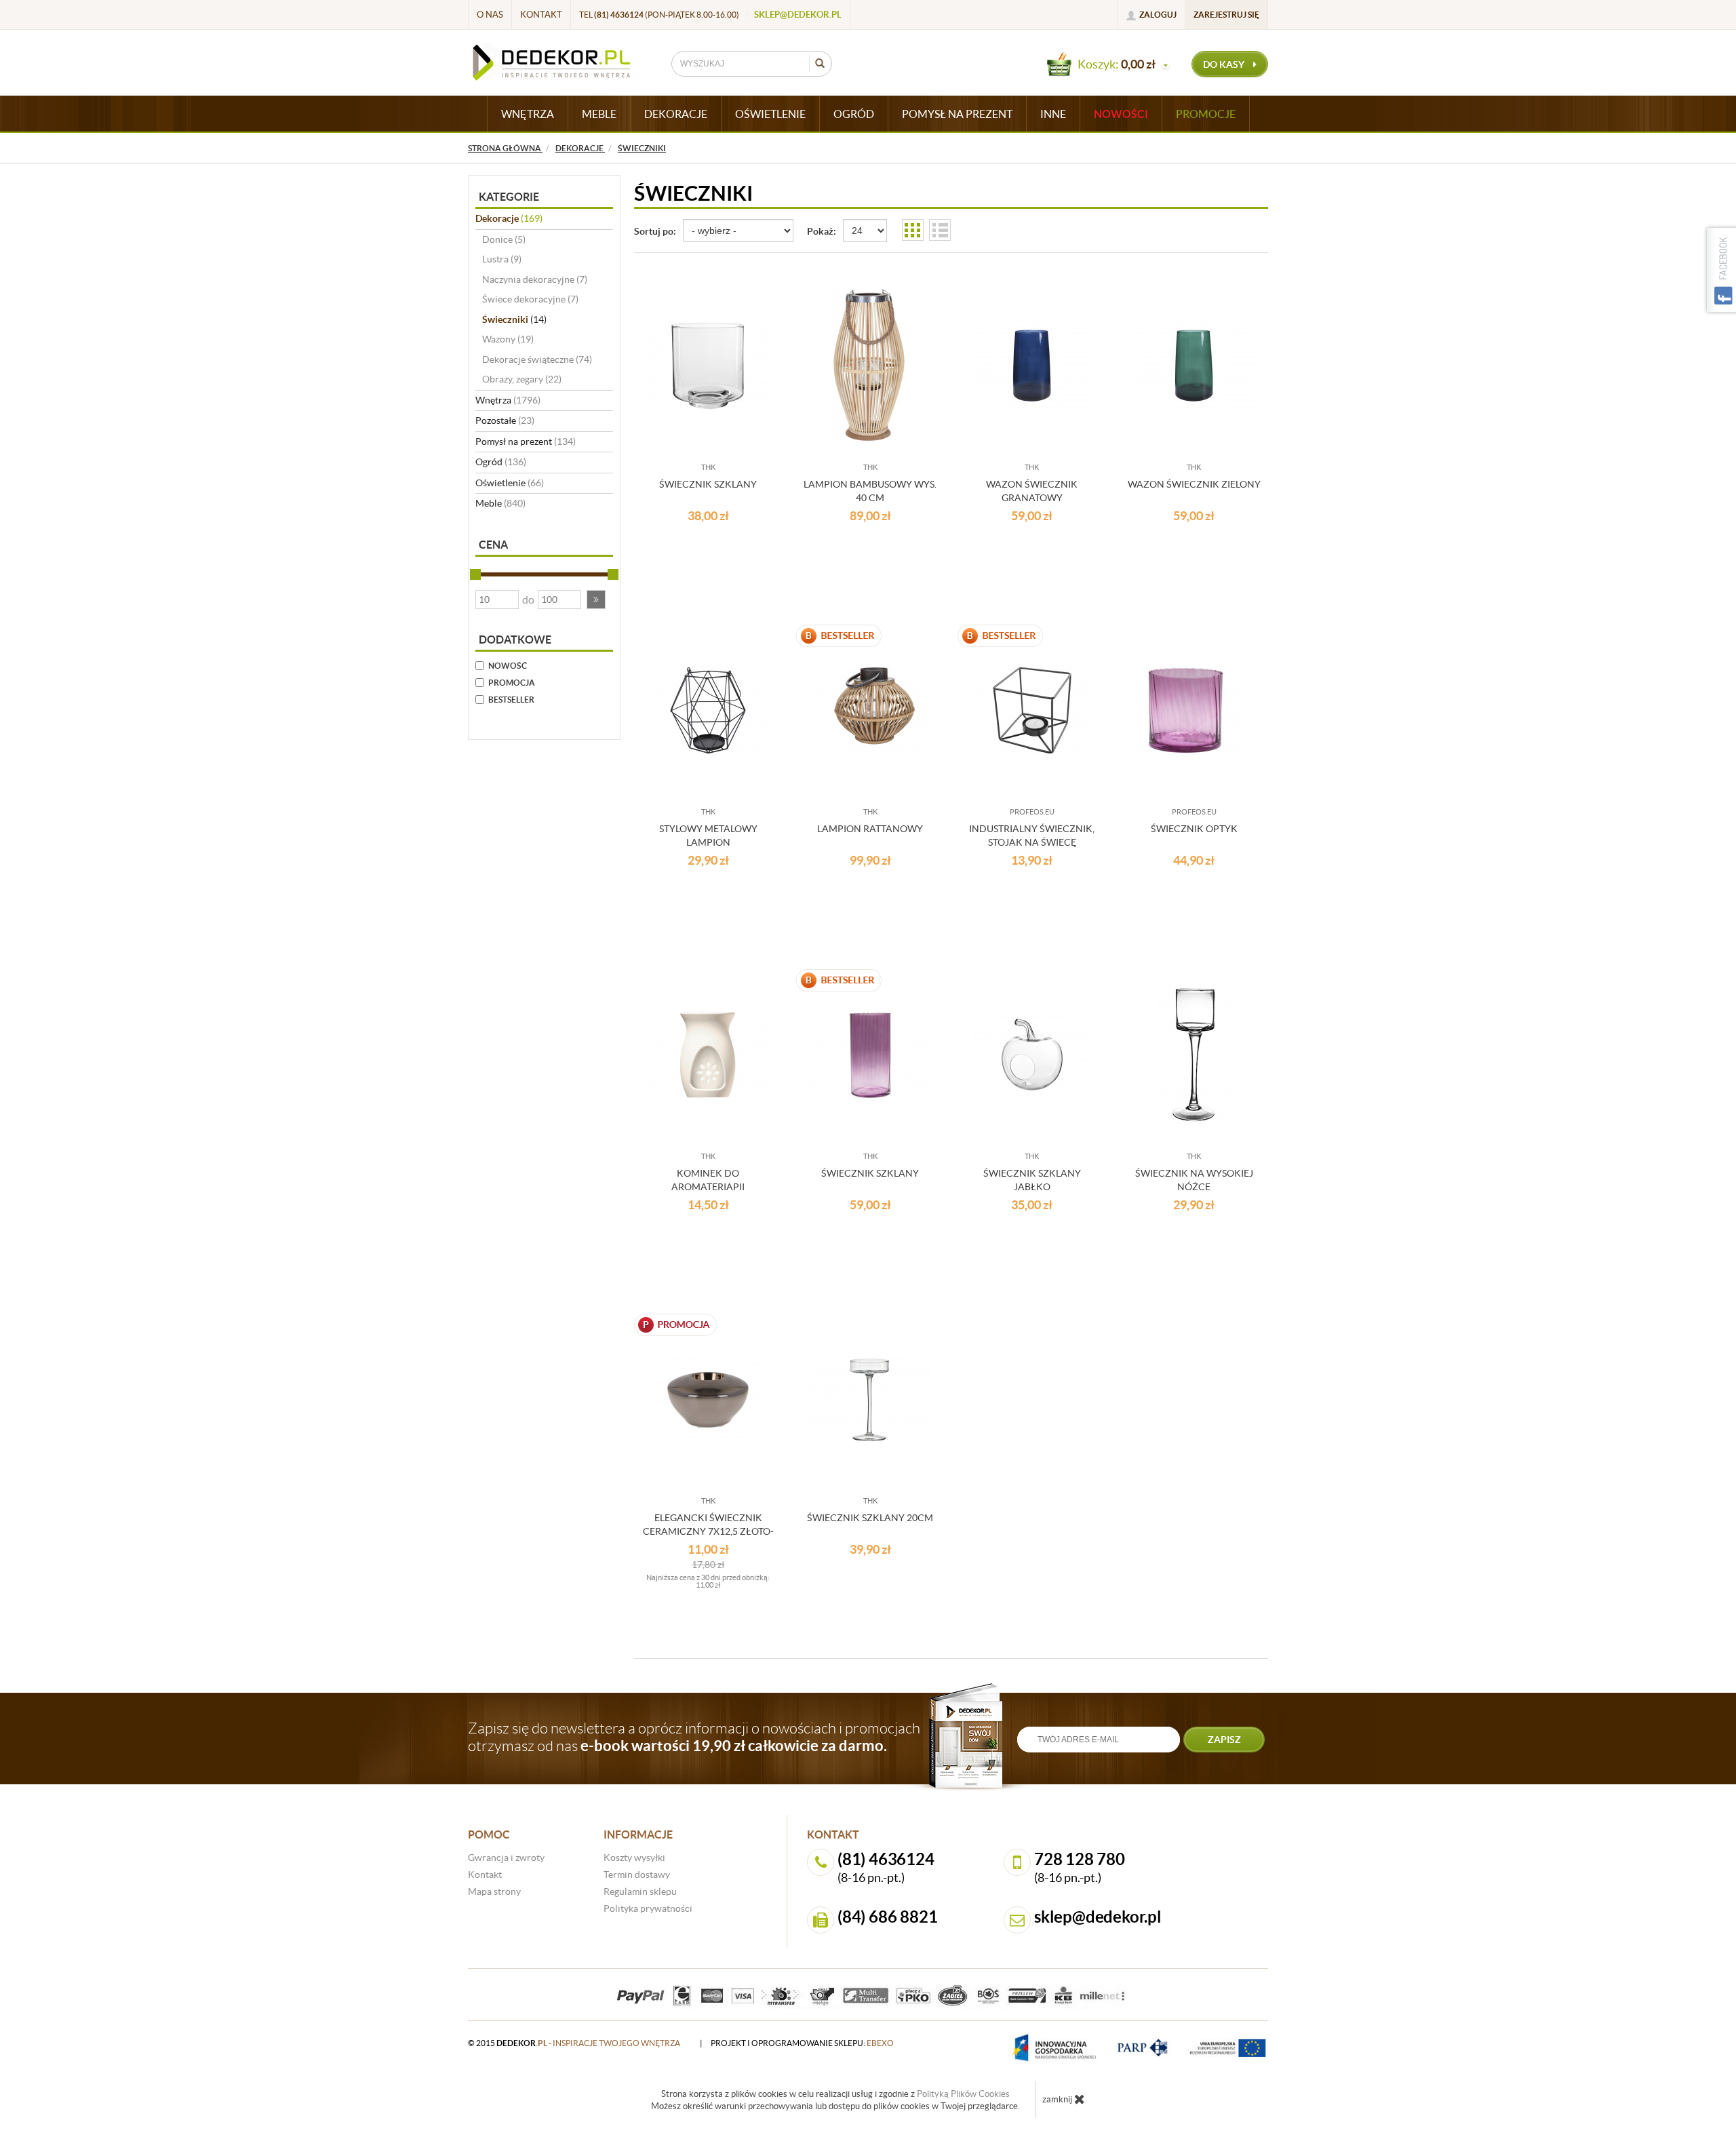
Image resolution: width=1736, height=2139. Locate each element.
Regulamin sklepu (640, 1891)
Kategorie (509, 197)
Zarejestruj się (1226, 15)
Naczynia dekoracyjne (535, 279)
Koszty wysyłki (634, 1858)
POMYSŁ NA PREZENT (957, 114)
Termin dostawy (637, 1875)
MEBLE (599, 114)
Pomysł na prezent (526, 441)
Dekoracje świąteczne (537, 359)
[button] (596, 600)
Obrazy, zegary (522, 379)
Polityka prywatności (648, 1908)
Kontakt (541, 15)
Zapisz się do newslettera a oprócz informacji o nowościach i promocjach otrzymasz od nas (694, 1737)
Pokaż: (822, 231)
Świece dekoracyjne (530, 299)
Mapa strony (494, 1891)
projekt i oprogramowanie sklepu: (802, 2043)
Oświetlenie (510, 483)
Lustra (502, 259)
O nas (490, 15)
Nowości (1121, 114)
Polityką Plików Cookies (963, 2094)
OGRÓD (854, 114)
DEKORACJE (676, 114)
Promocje (1206, 114)
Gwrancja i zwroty (506, 1858)
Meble (500, 503)
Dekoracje (509, 218)
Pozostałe (505, 420)
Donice (504, 239)
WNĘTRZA (528, 114)
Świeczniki (514, 319)
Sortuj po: (655, 231)
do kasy (1225, 64)
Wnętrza (508, 400)
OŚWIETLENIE (770, 114)
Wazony (508, 339)
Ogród (501, 462)
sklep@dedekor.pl (798, 15)
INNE (1053, 114)
